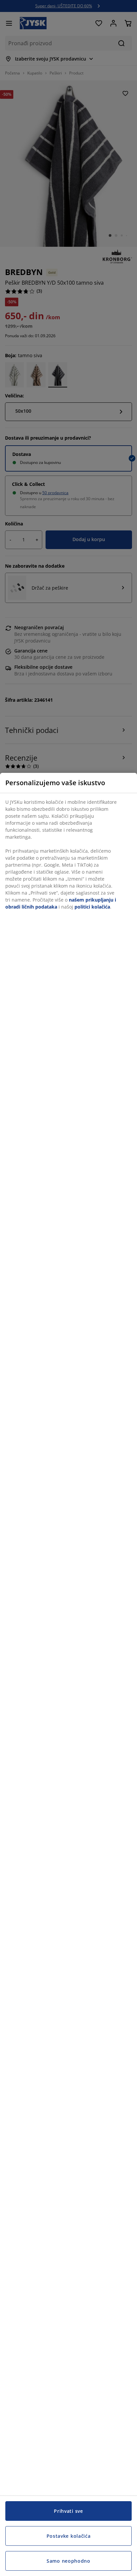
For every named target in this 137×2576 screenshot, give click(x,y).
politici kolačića (92, 907)
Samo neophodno (68, 2561)
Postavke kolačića (69, 2536)
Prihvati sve (68, 2511)
